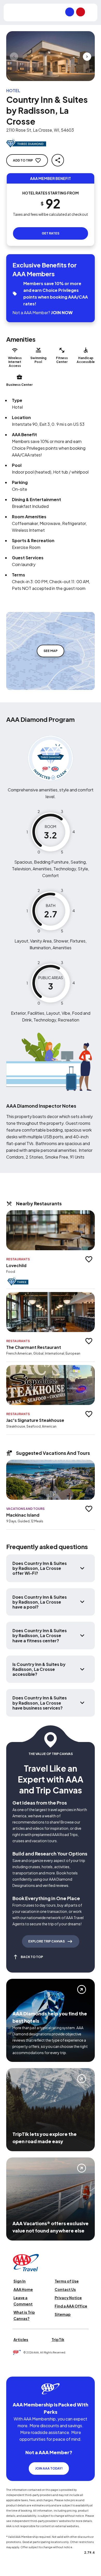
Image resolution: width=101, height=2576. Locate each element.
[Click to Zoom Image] (51, 56)
